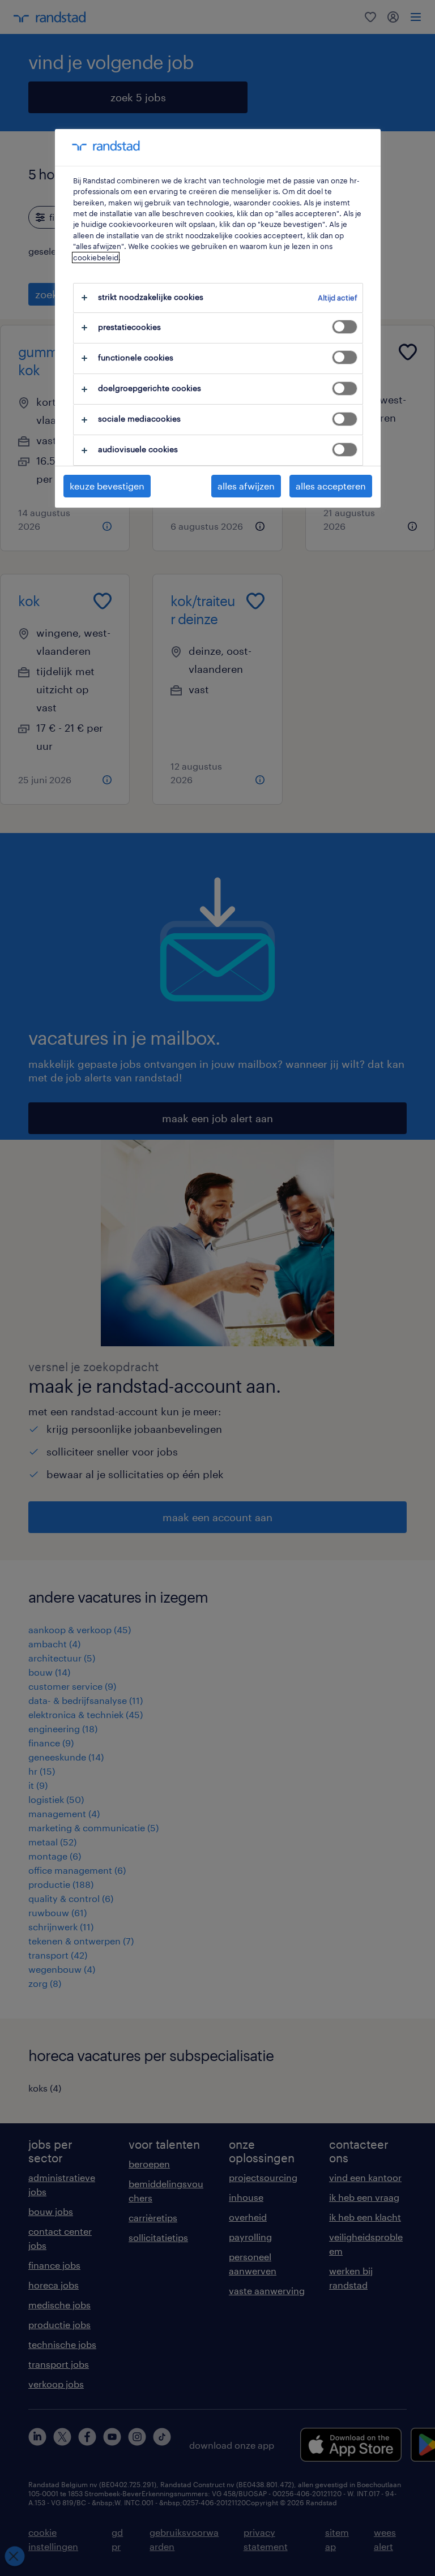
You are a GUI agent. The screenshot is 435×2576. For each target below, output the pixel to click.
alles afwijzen (246, 486)
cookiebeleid (96, 257)
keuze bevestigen (107, 486)
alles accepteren (331, 486)
